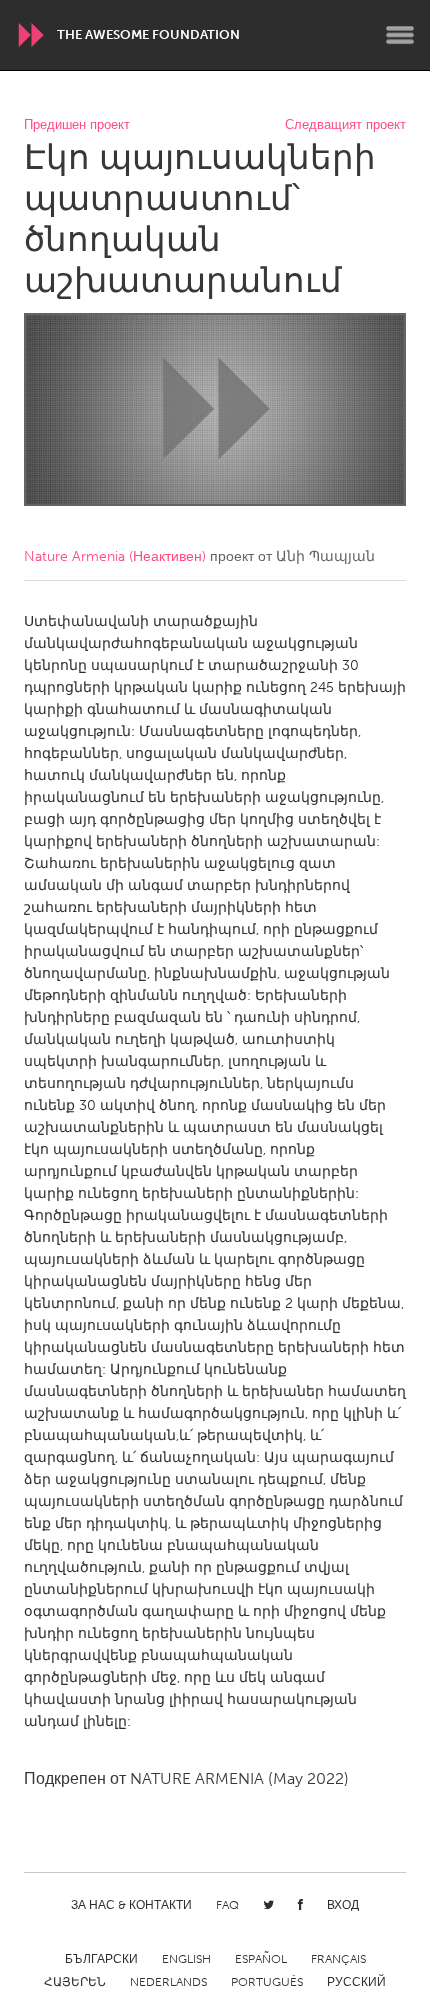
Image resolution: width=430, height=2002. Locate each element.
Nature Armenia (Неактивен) (115, 556)
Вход (343, 1905)
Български (101, 1959)
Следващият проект (345, 125)
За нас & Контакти (131, 1905)
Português (267, 1982)
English (186, 1959)
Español (261, 1959)
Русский (356, 1982)
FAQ (227, 1905)
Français (338, 1959)
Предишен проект (77, 125)
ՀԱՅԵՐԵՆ (75, 1982)
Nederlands (168, 1982)
